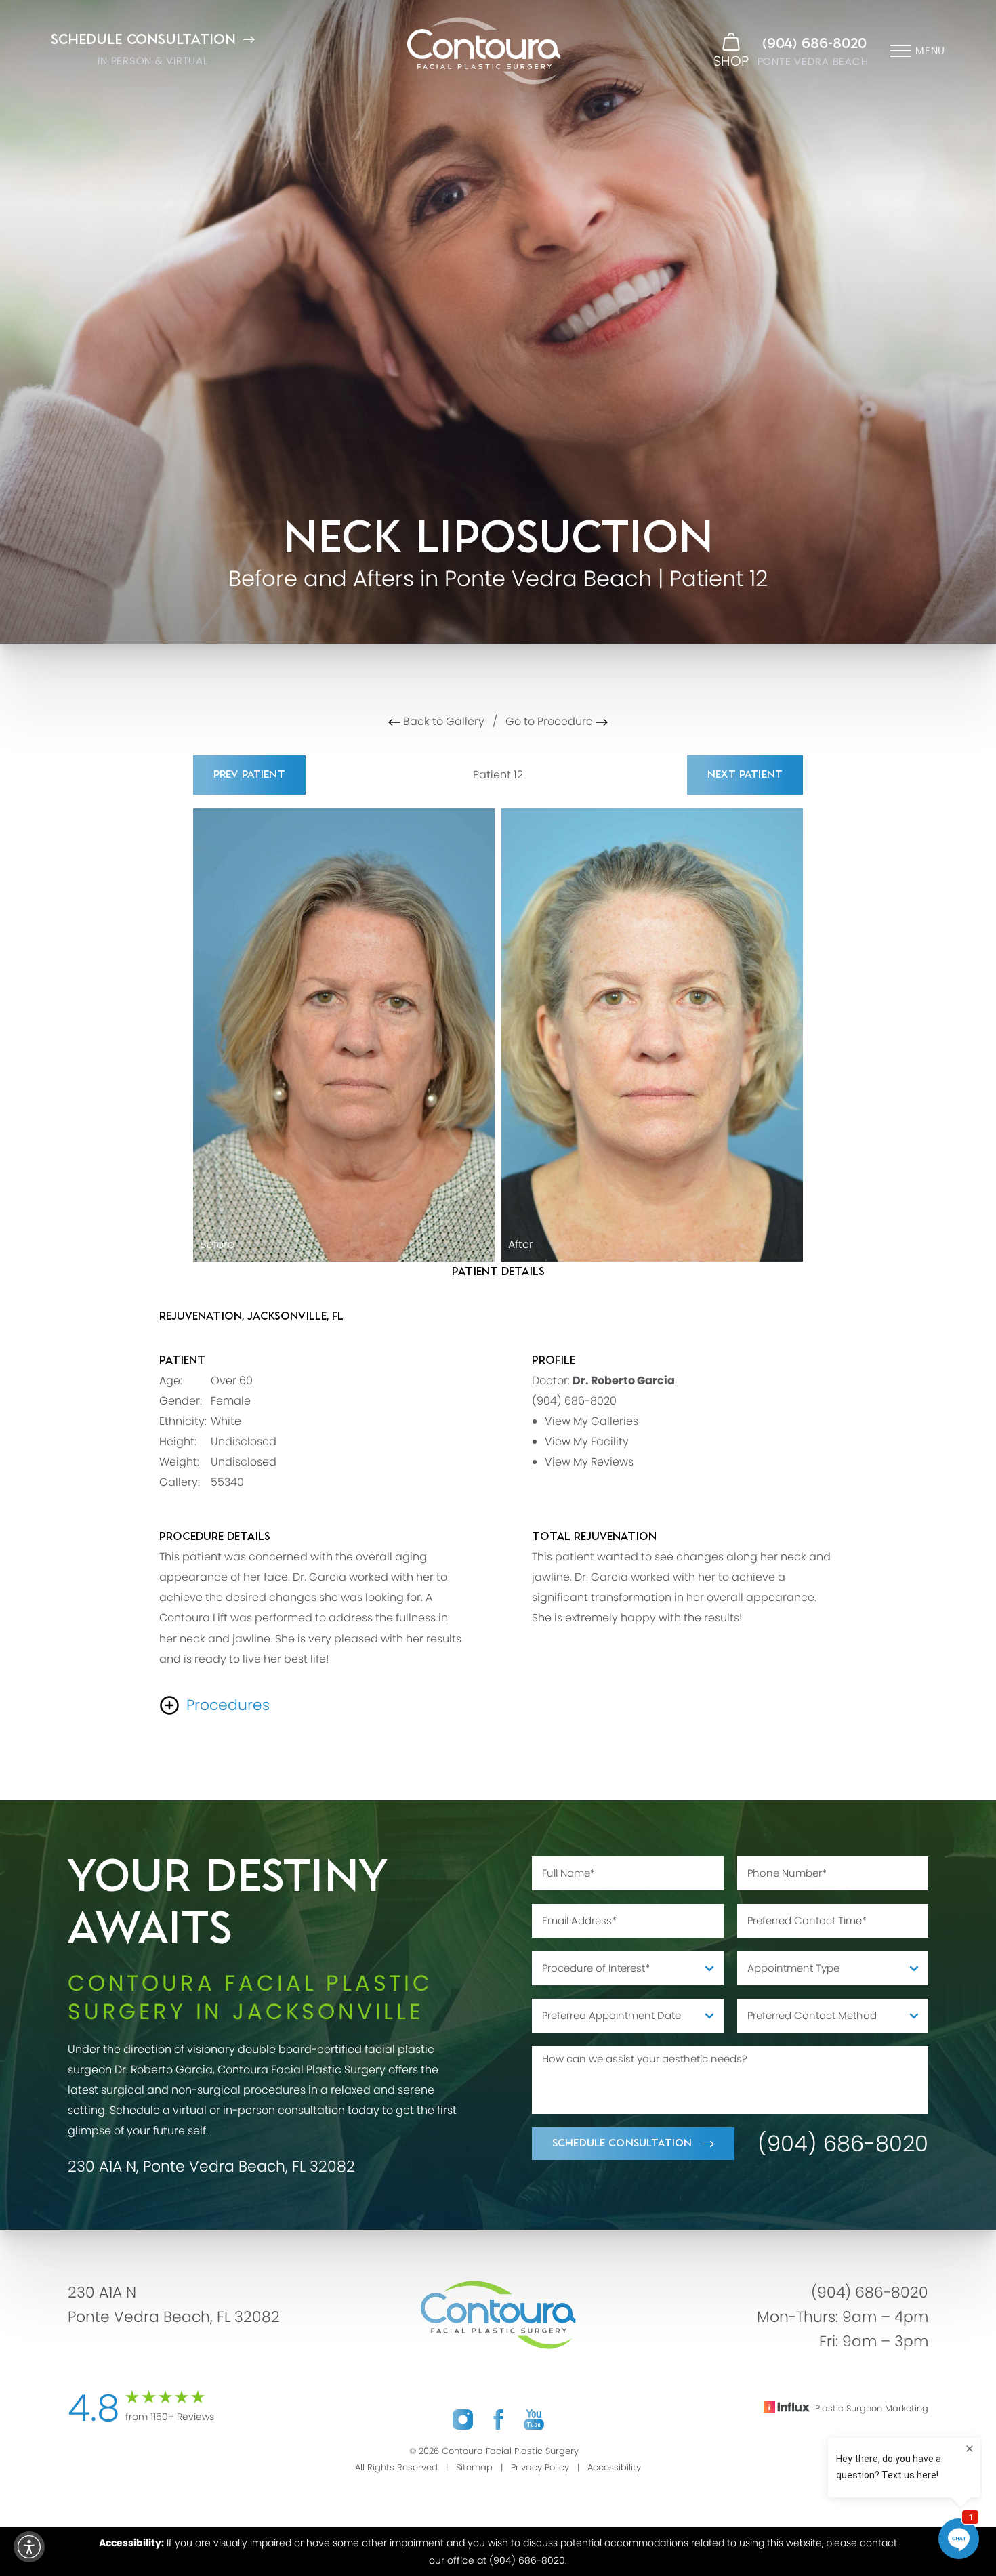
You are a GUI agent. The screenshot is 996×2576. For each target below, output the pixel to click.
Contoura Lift (193, 1618)
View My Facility (587, 1441)
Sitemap (474, 2467)
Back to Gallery (442, 721)
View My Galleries (592, 1421)
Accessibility (614, 2467)
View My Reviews (589, 1462)
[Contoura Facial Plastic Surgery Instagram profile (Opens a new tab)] (463, 2419)
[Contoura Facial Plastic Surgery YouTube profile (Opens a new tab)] (534, 2419)
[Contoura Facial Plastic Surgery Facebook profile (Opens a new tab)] (498, 2419)
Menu (930, 50)
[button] (29, 2547)
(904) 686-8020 (814, 44)
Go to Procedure (551, 721)
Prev (249, 775)
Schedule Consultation (622, 2143)
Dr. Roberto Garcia (624, 1380)
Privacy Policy (540, 2467)
